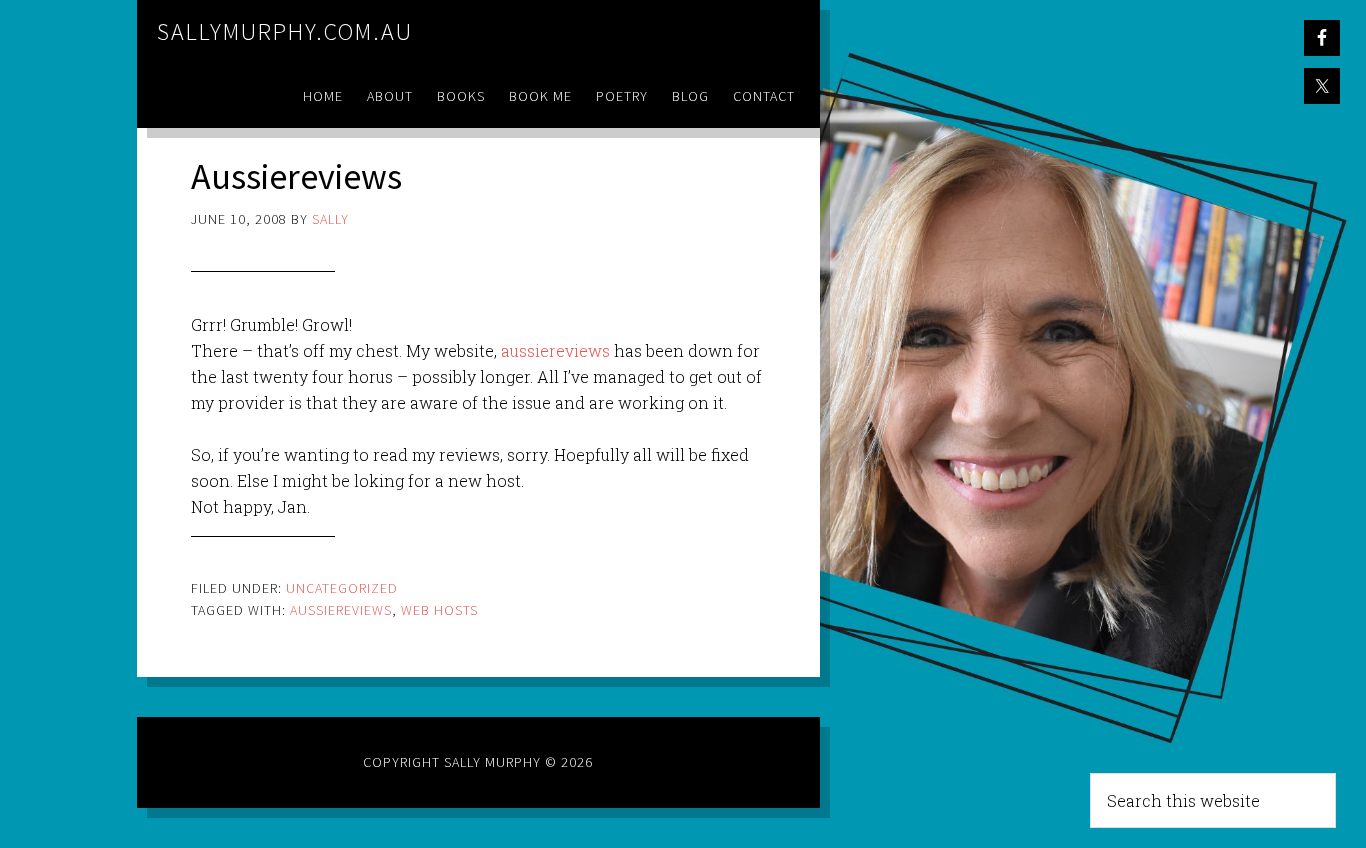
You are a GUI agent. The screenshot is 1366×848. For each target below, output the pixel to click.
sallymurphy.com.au (285, 31)
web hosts (439, 610)
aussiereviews (555, 350)
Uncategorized (342, 588)
